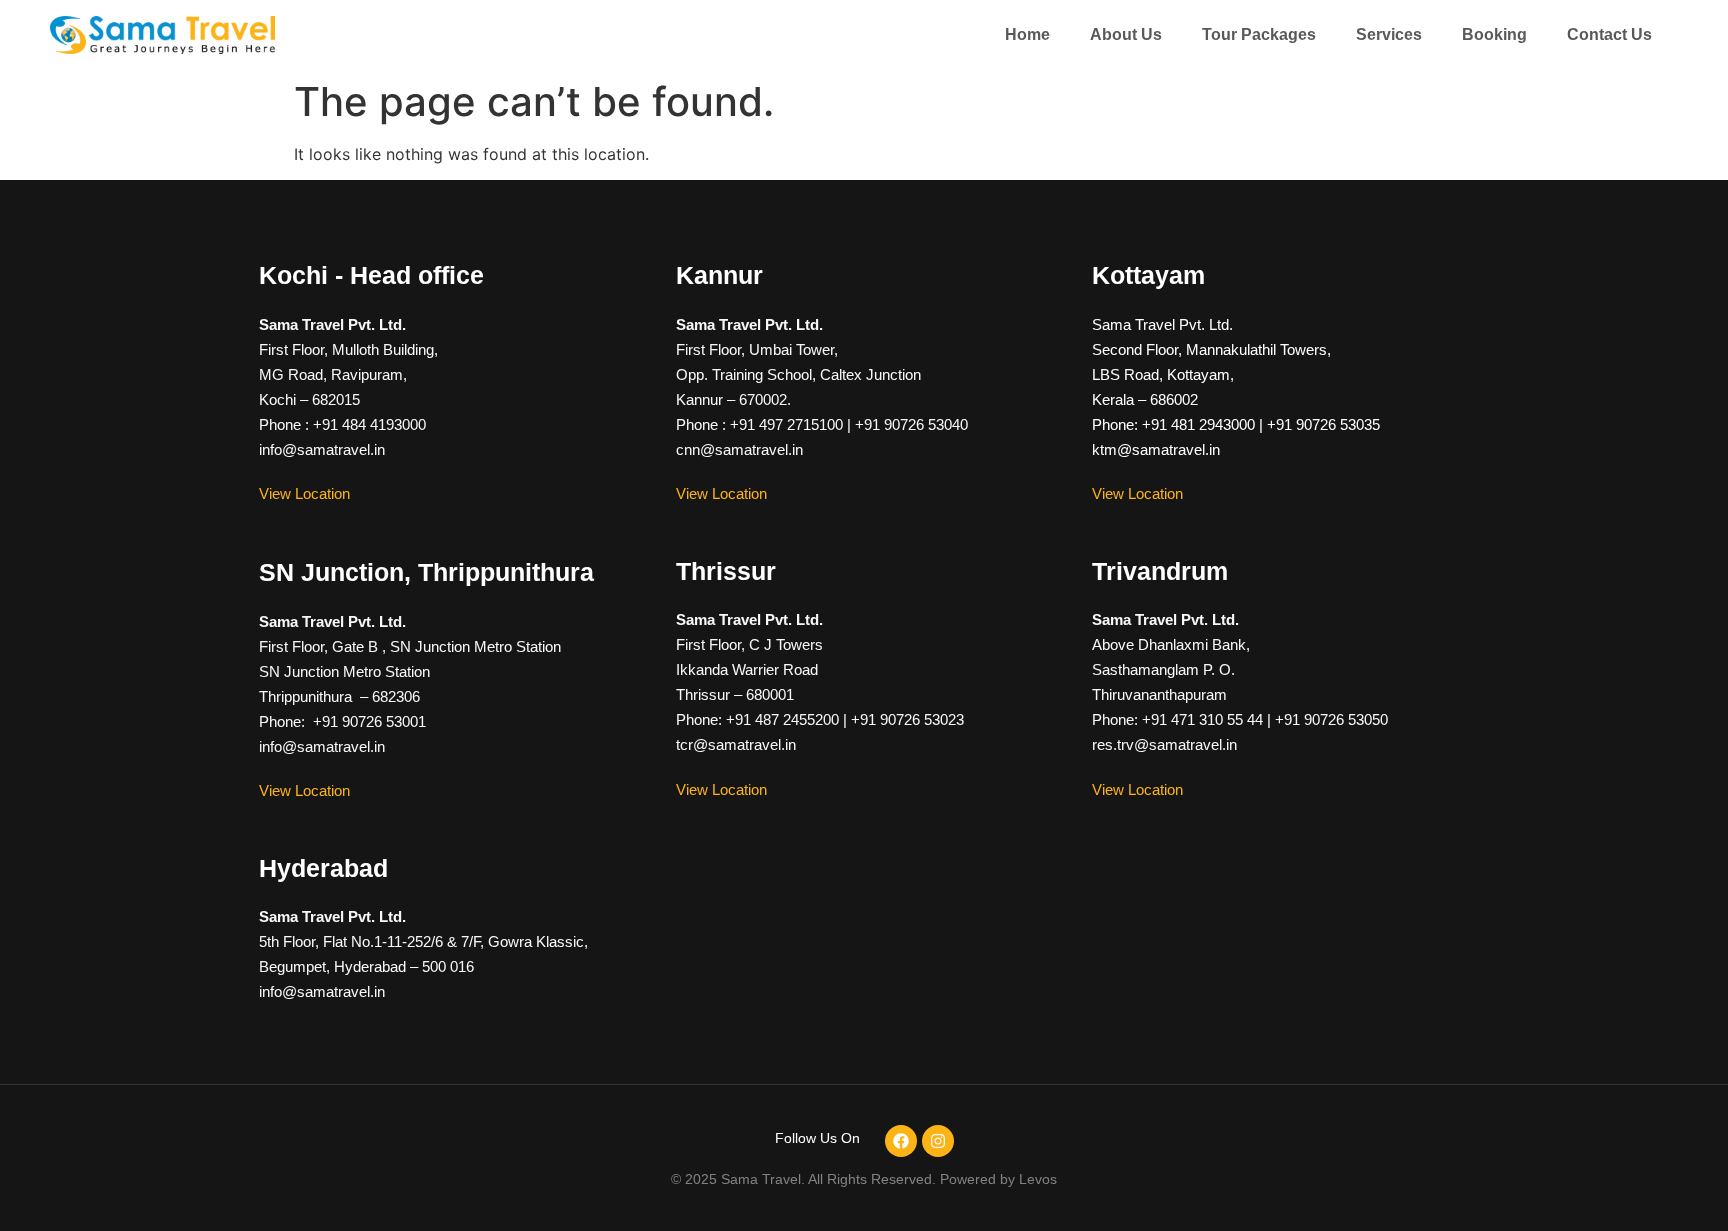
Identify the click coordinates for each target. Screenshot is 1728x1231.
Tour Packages (1259, 34)
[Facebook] (901, 1141)
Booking (1494, 34)
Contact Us (1609, 34)
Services (1389, 34)
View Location (304, 493)
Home (1027, 34)
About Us (1126, 34)
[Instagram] (938, 1141)
